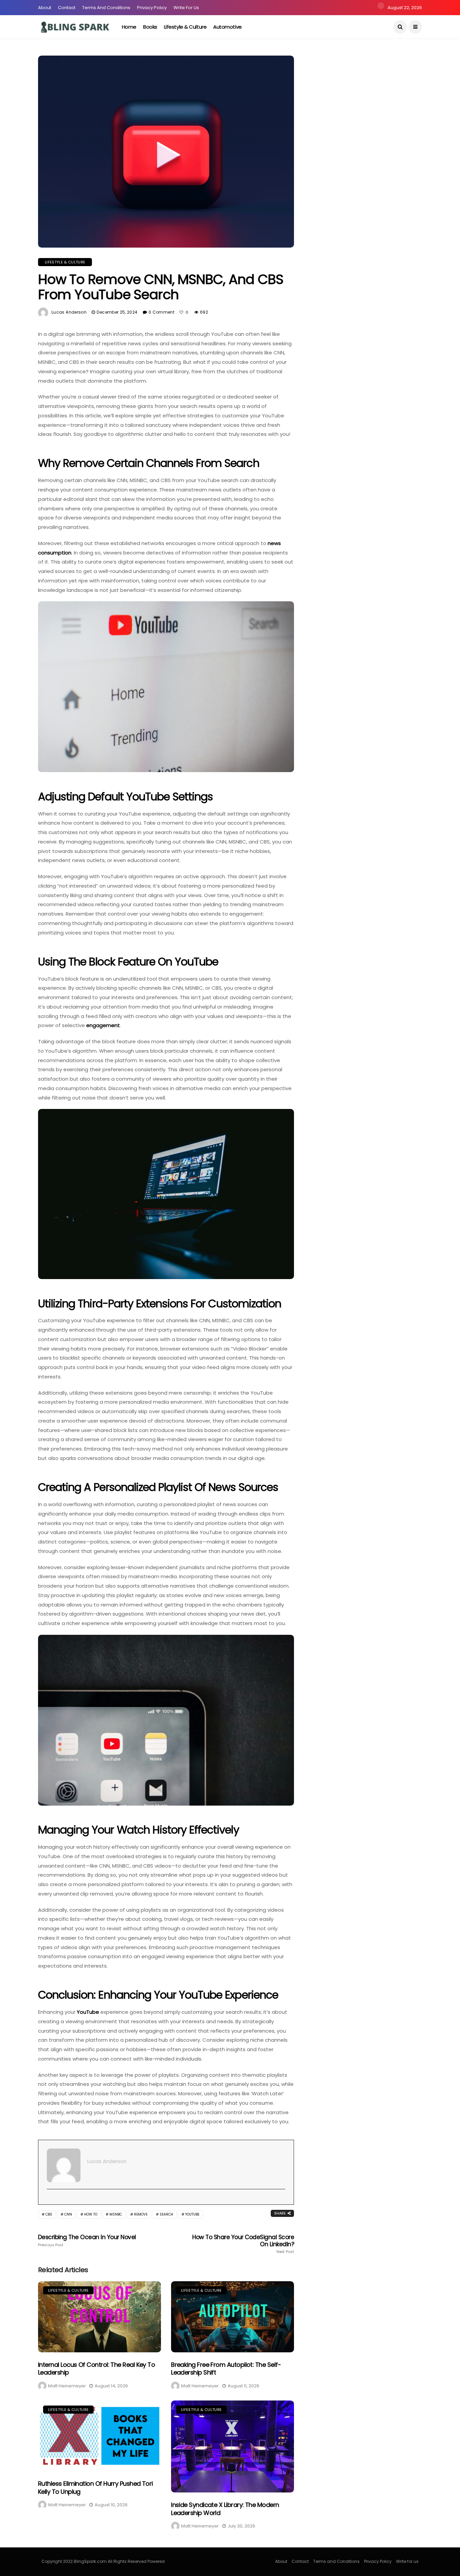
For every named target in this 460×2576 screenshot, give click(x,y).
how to (91, 2214)
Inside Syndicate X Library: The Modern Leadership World (225, 2509)
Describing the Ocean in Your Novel (88, 2240)
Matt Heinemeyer (67, 2386)
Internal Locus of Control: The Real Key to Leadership (96, 2368)
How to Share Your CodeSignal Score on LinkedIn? (243, 2244)
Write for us (186, 8)
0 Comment (161, 312)
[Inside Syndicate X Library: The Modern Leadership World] (233, 2447)
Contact (67, 8)
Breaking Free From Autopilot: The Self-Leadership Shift (226, 2368)
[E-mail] (50, 2200)
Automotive (227, 27)
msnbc (116, 2214)
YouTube (89, 2012)
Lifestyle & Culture (185, 27)
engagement (103, 1025)
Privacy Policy (152, 8)
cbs (49, 2214)
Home (129, 27)
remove (141, 2214)
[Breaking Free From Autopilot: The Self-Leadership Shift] (233, 2317)
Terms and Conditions (106, 8)
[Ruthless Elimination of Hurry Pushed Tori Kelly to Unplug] (100, 2436)
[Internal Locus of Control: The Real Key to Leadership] (100, 2317)
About (45, 8)
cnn (68, 2214)
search (166, 2214)
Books (150, 27)
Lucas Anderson (69, 312)
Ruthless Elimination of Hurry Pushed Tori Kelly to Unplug (95, 2487)
